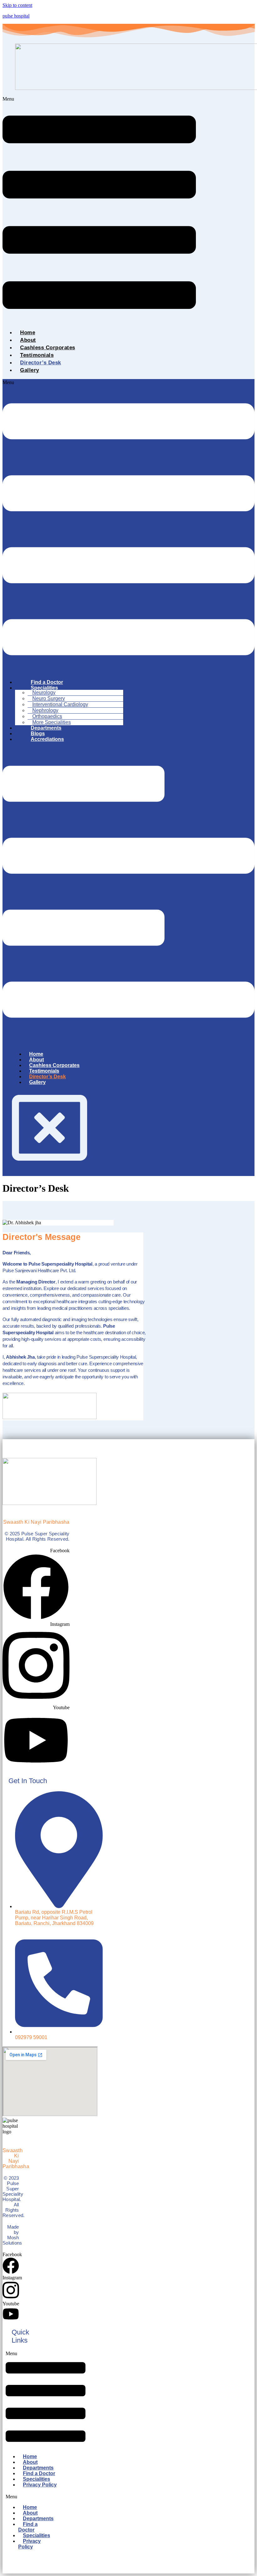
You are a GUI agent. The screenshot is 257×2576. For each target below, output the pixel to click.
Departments (38, 2519)
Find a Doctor (28, 2527)
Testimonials (37, 355)
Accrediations (47, 739)
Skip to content (17, 5)
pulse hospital (16, 16)
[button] (99, 210)
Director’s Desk (41, 363)
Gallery (30, 370)
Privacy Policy (40, 2485)
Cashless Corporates (48, 348)
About (28, 340)
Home (28, 333)
